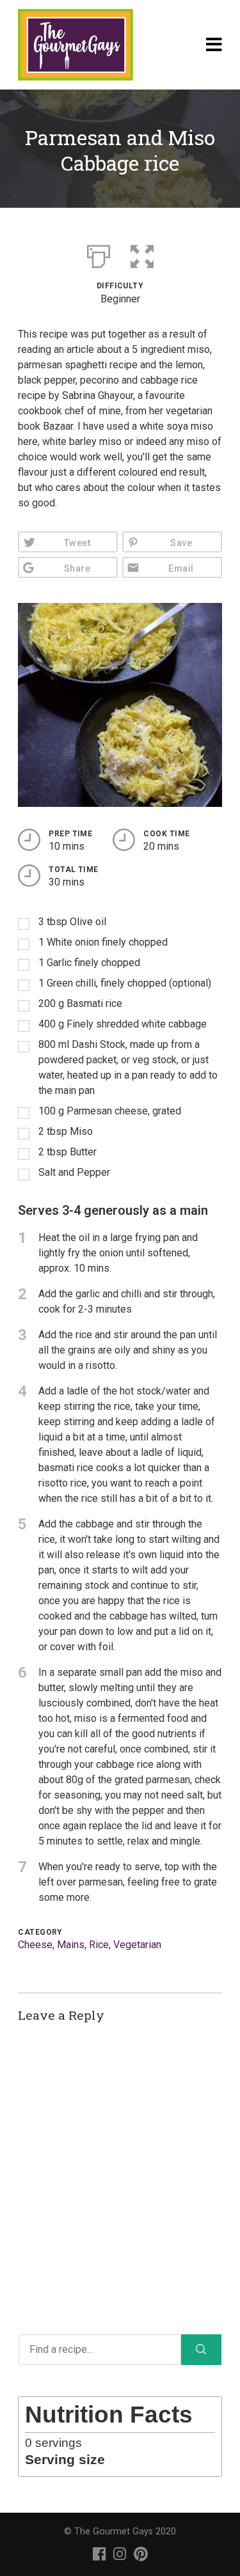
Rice (99, 1945)
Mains (71, 1945)
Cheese (35, 1945)
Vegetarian (137, 1945)
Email (181, 569)
